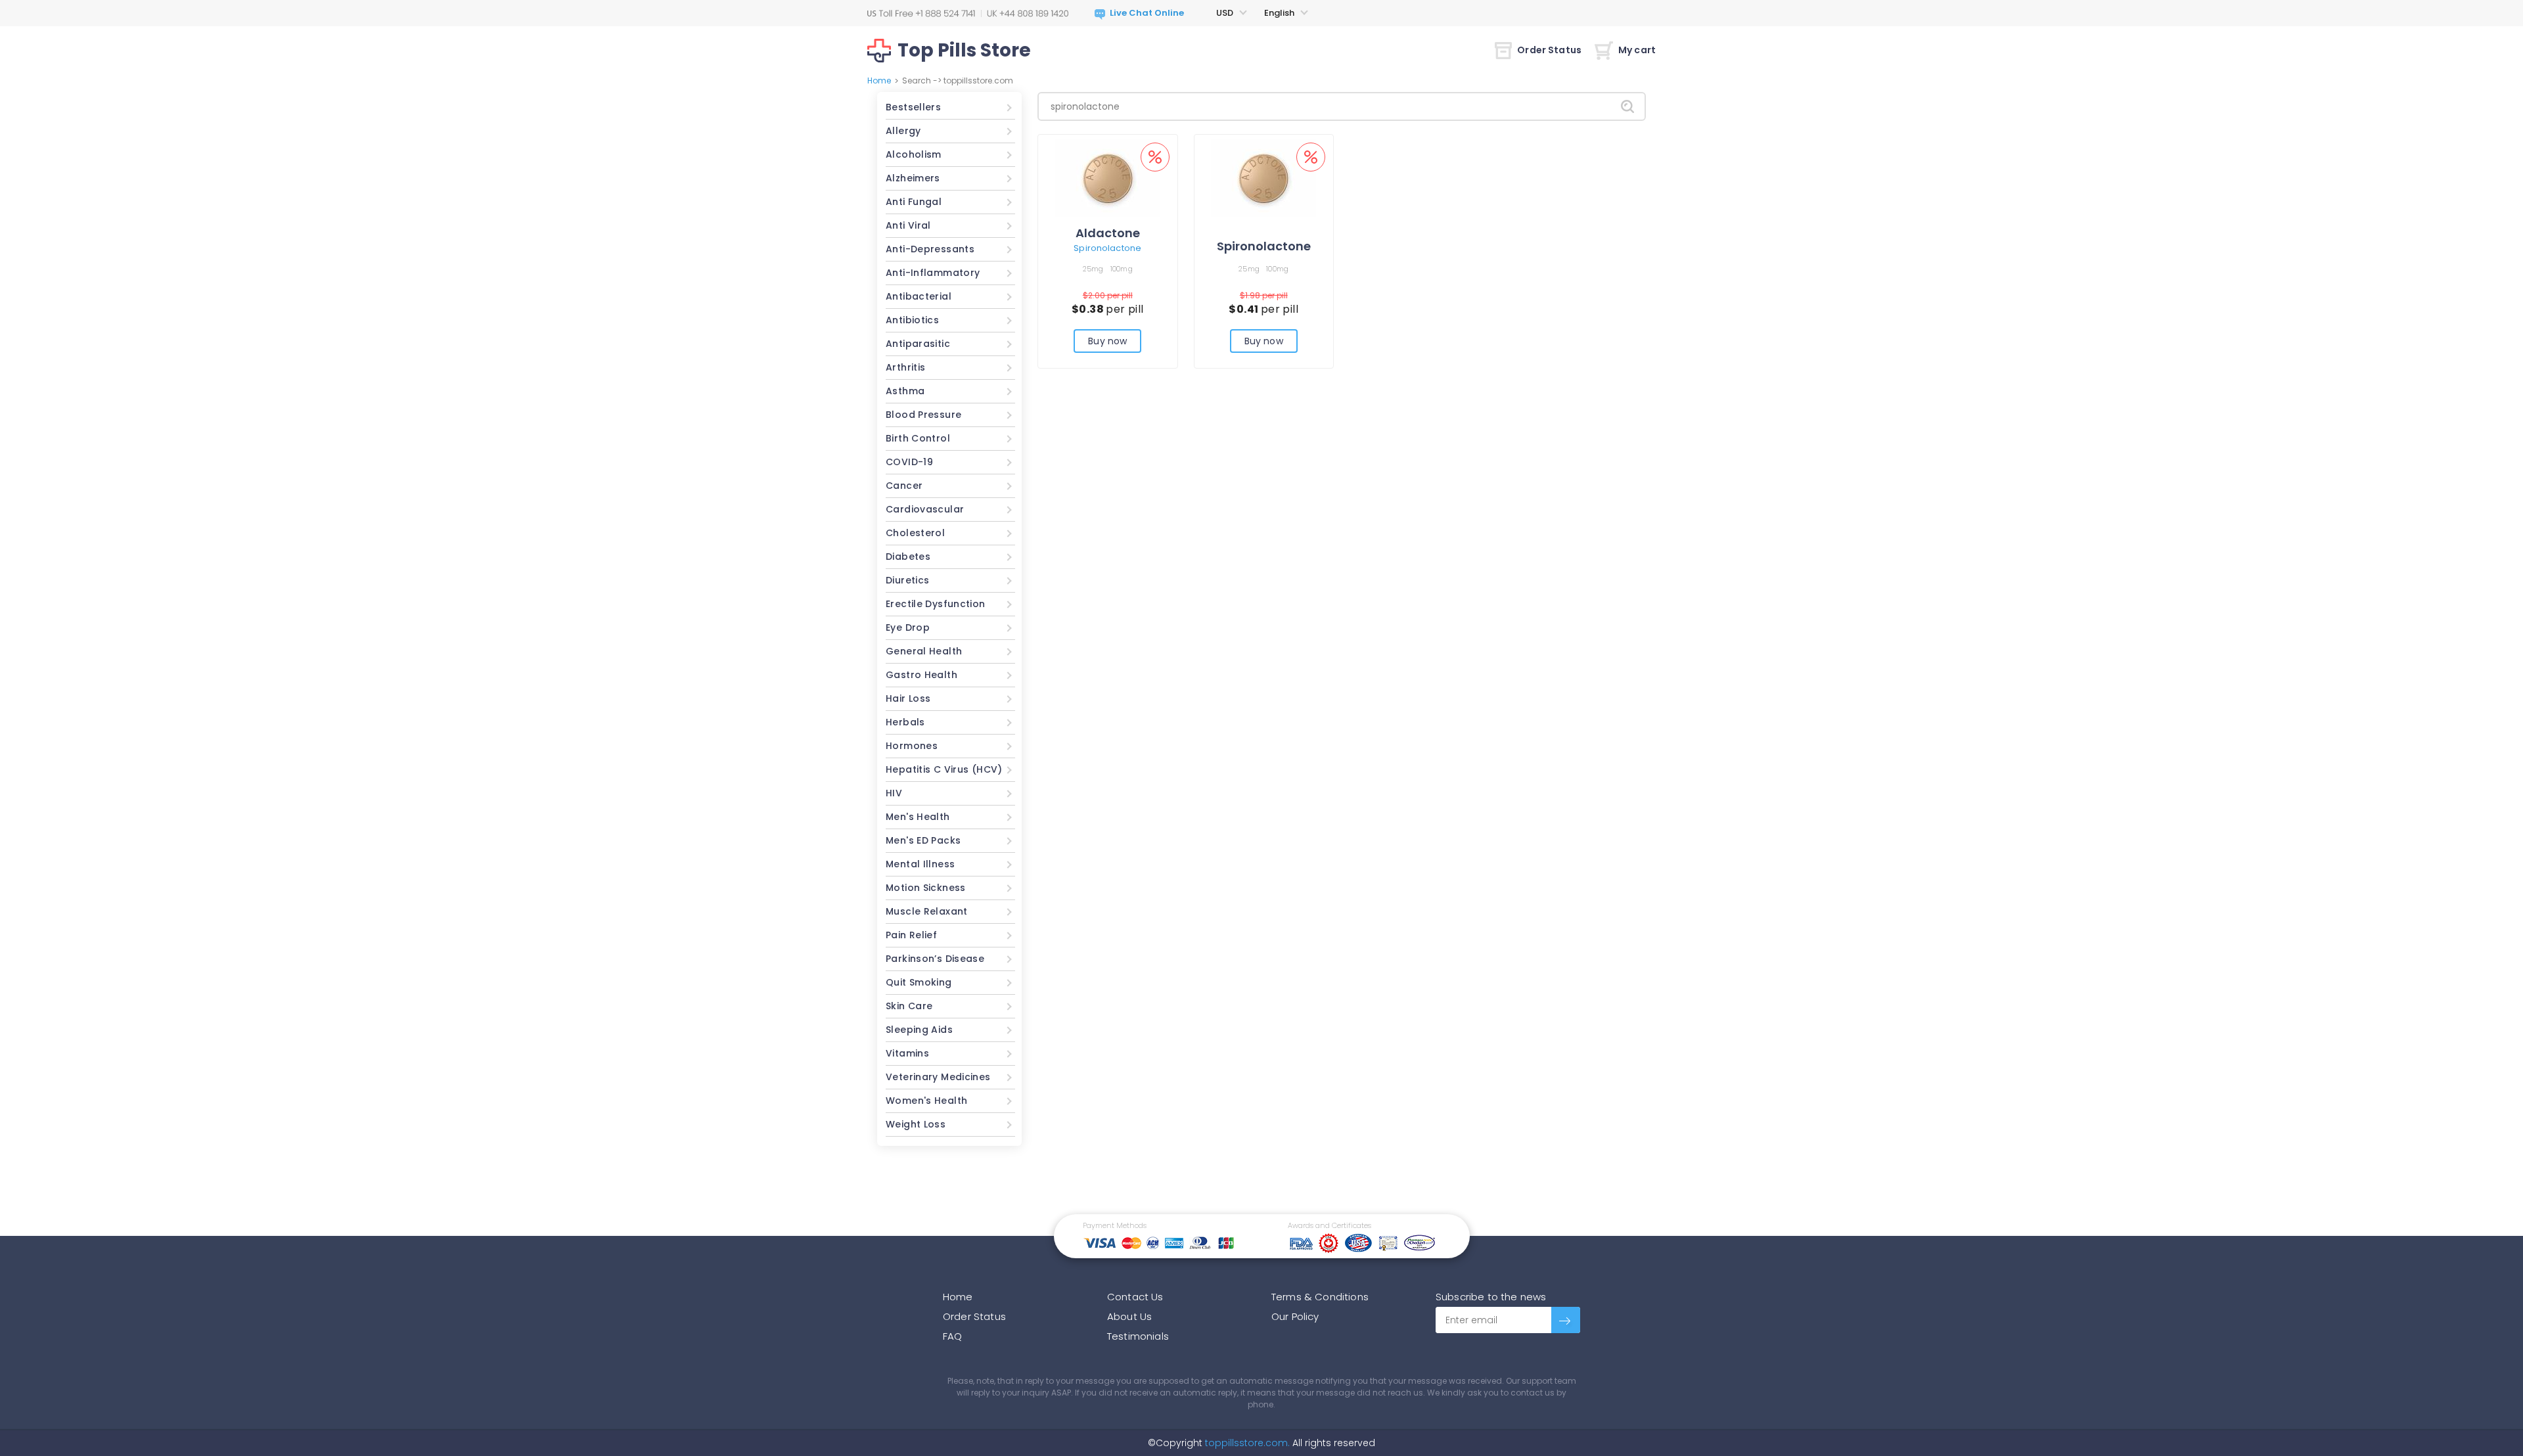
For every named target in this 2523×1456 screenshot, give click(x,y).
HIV (894, 793)
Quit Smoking (919, 982)
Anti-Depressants (930, 249)
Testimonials (1138, 1336)
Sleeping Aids (919, 1030)
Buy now (1107, 341)
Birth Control (918, 438)
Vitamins (907, 1053)
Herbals (905, 722)
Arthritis (905, 367)
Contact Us (1135, 1297)
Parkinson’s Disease (935, 959)
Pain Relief (911, 935)
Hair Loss (908, 698)
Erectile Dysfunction (936, 604)
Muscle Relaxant (927, 911)
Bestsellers (913, 107)
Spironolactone (1107, 248)
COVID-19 (909, 462)
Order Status (1549, 50)
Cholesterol (915, 533)
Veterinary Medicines (938, 1077)
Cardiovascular (925, 509)
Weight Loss (916, 1124)
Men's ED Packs (923, 840)
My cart (1637, 50)
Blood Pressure (923, 415)
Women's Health (926, 1101)
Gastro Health (921, 675)
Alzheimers (913, 178)
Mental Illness (920, 864)
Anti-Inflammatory (933, 273)
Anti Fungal (914, 202)
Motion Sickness (926, 888)
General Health (924, 651)
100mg (1122, 269)
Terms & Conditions (1320, 1297)
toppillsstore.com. (1246, 1443)
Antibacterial (919, 296)
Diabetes (908, 557)
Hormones (912, 746)
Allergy (903, 131)
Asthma (905, 391)
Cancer (904, 486)
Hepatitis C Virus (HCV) (944, 769)
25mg (1093, 269)
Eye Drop (908, 627)
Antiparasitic (918, 344)
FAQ (952, 1336)
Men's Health (918, 817)
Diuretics (907, 580)
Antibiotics (912, 320)
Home (879, 80)
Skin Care (909, 1006)
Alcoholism (914, 154)
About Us (1129, 1316)
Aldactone (1108, 233)
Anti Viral (908, 225)
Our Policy (1295, 1316)
